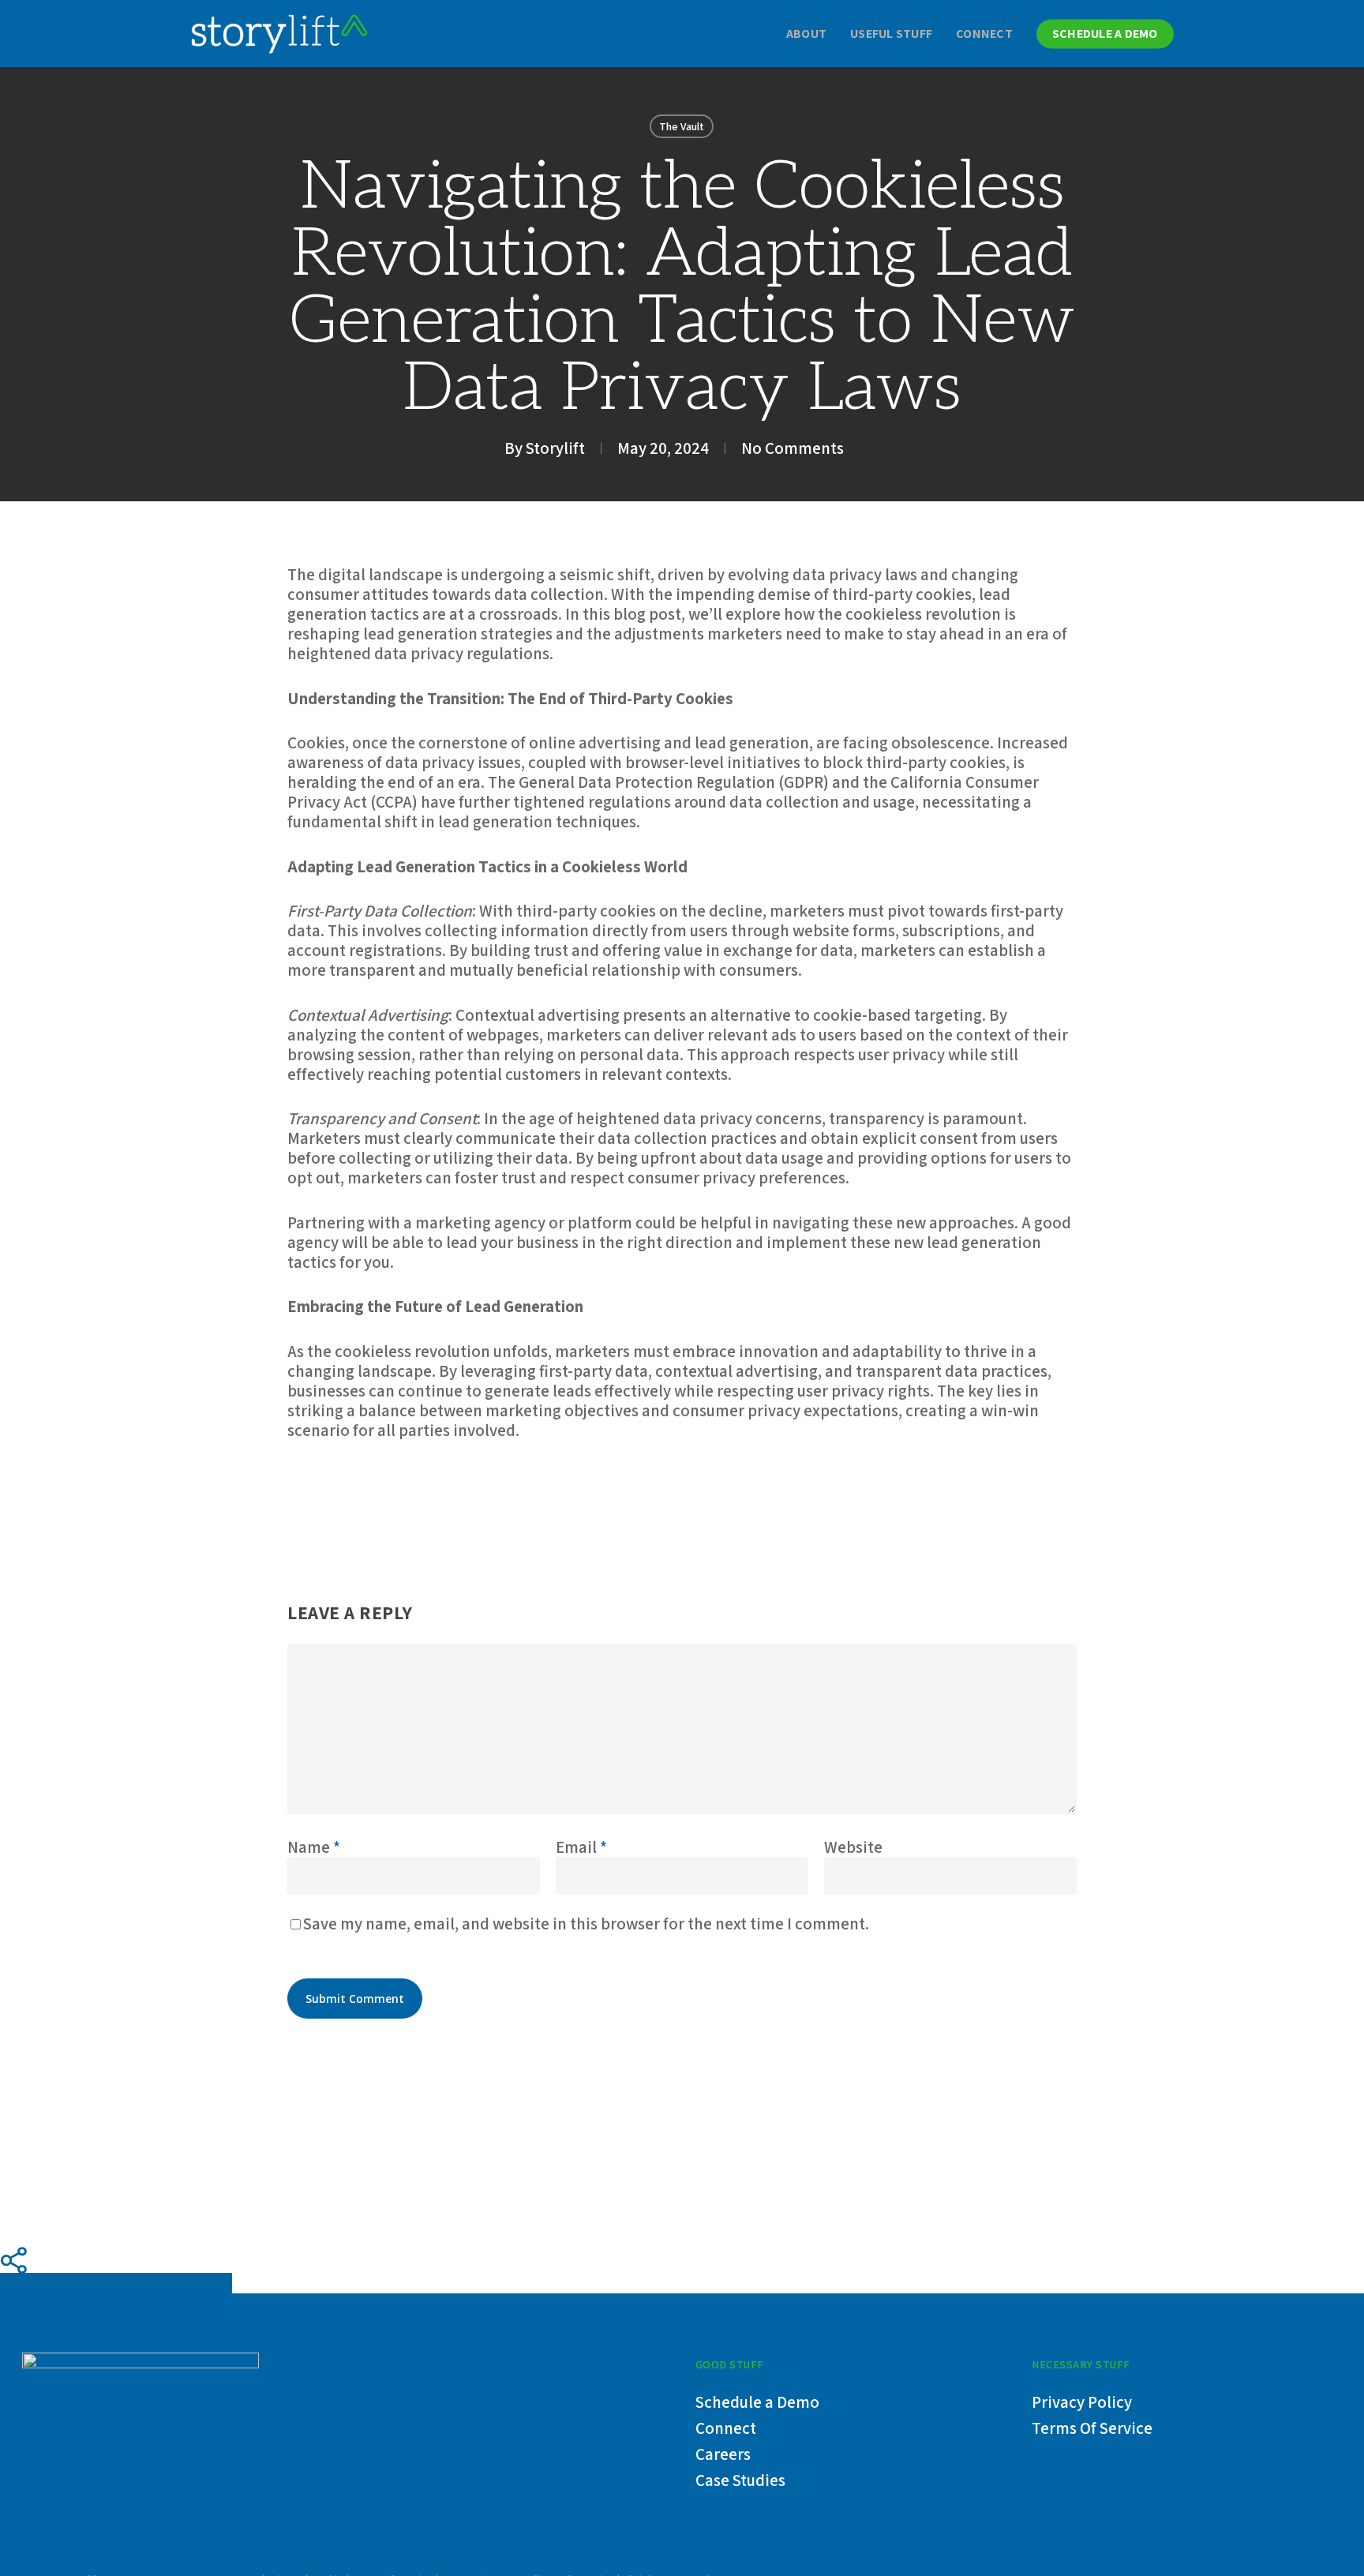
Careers (723, 2454)
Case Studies (740, 2480)
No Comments (793, 448)
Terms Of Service (1092, 2428)
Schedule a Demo (757, 2402)
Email (581, 1847)
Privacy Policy (1082, 2402)
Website (853, 1847)
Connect (726, 2428)
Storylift (555, 448)
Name (314, 1847)
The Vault (682, 126)
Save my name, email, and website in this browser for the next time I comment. (586, 1924)
